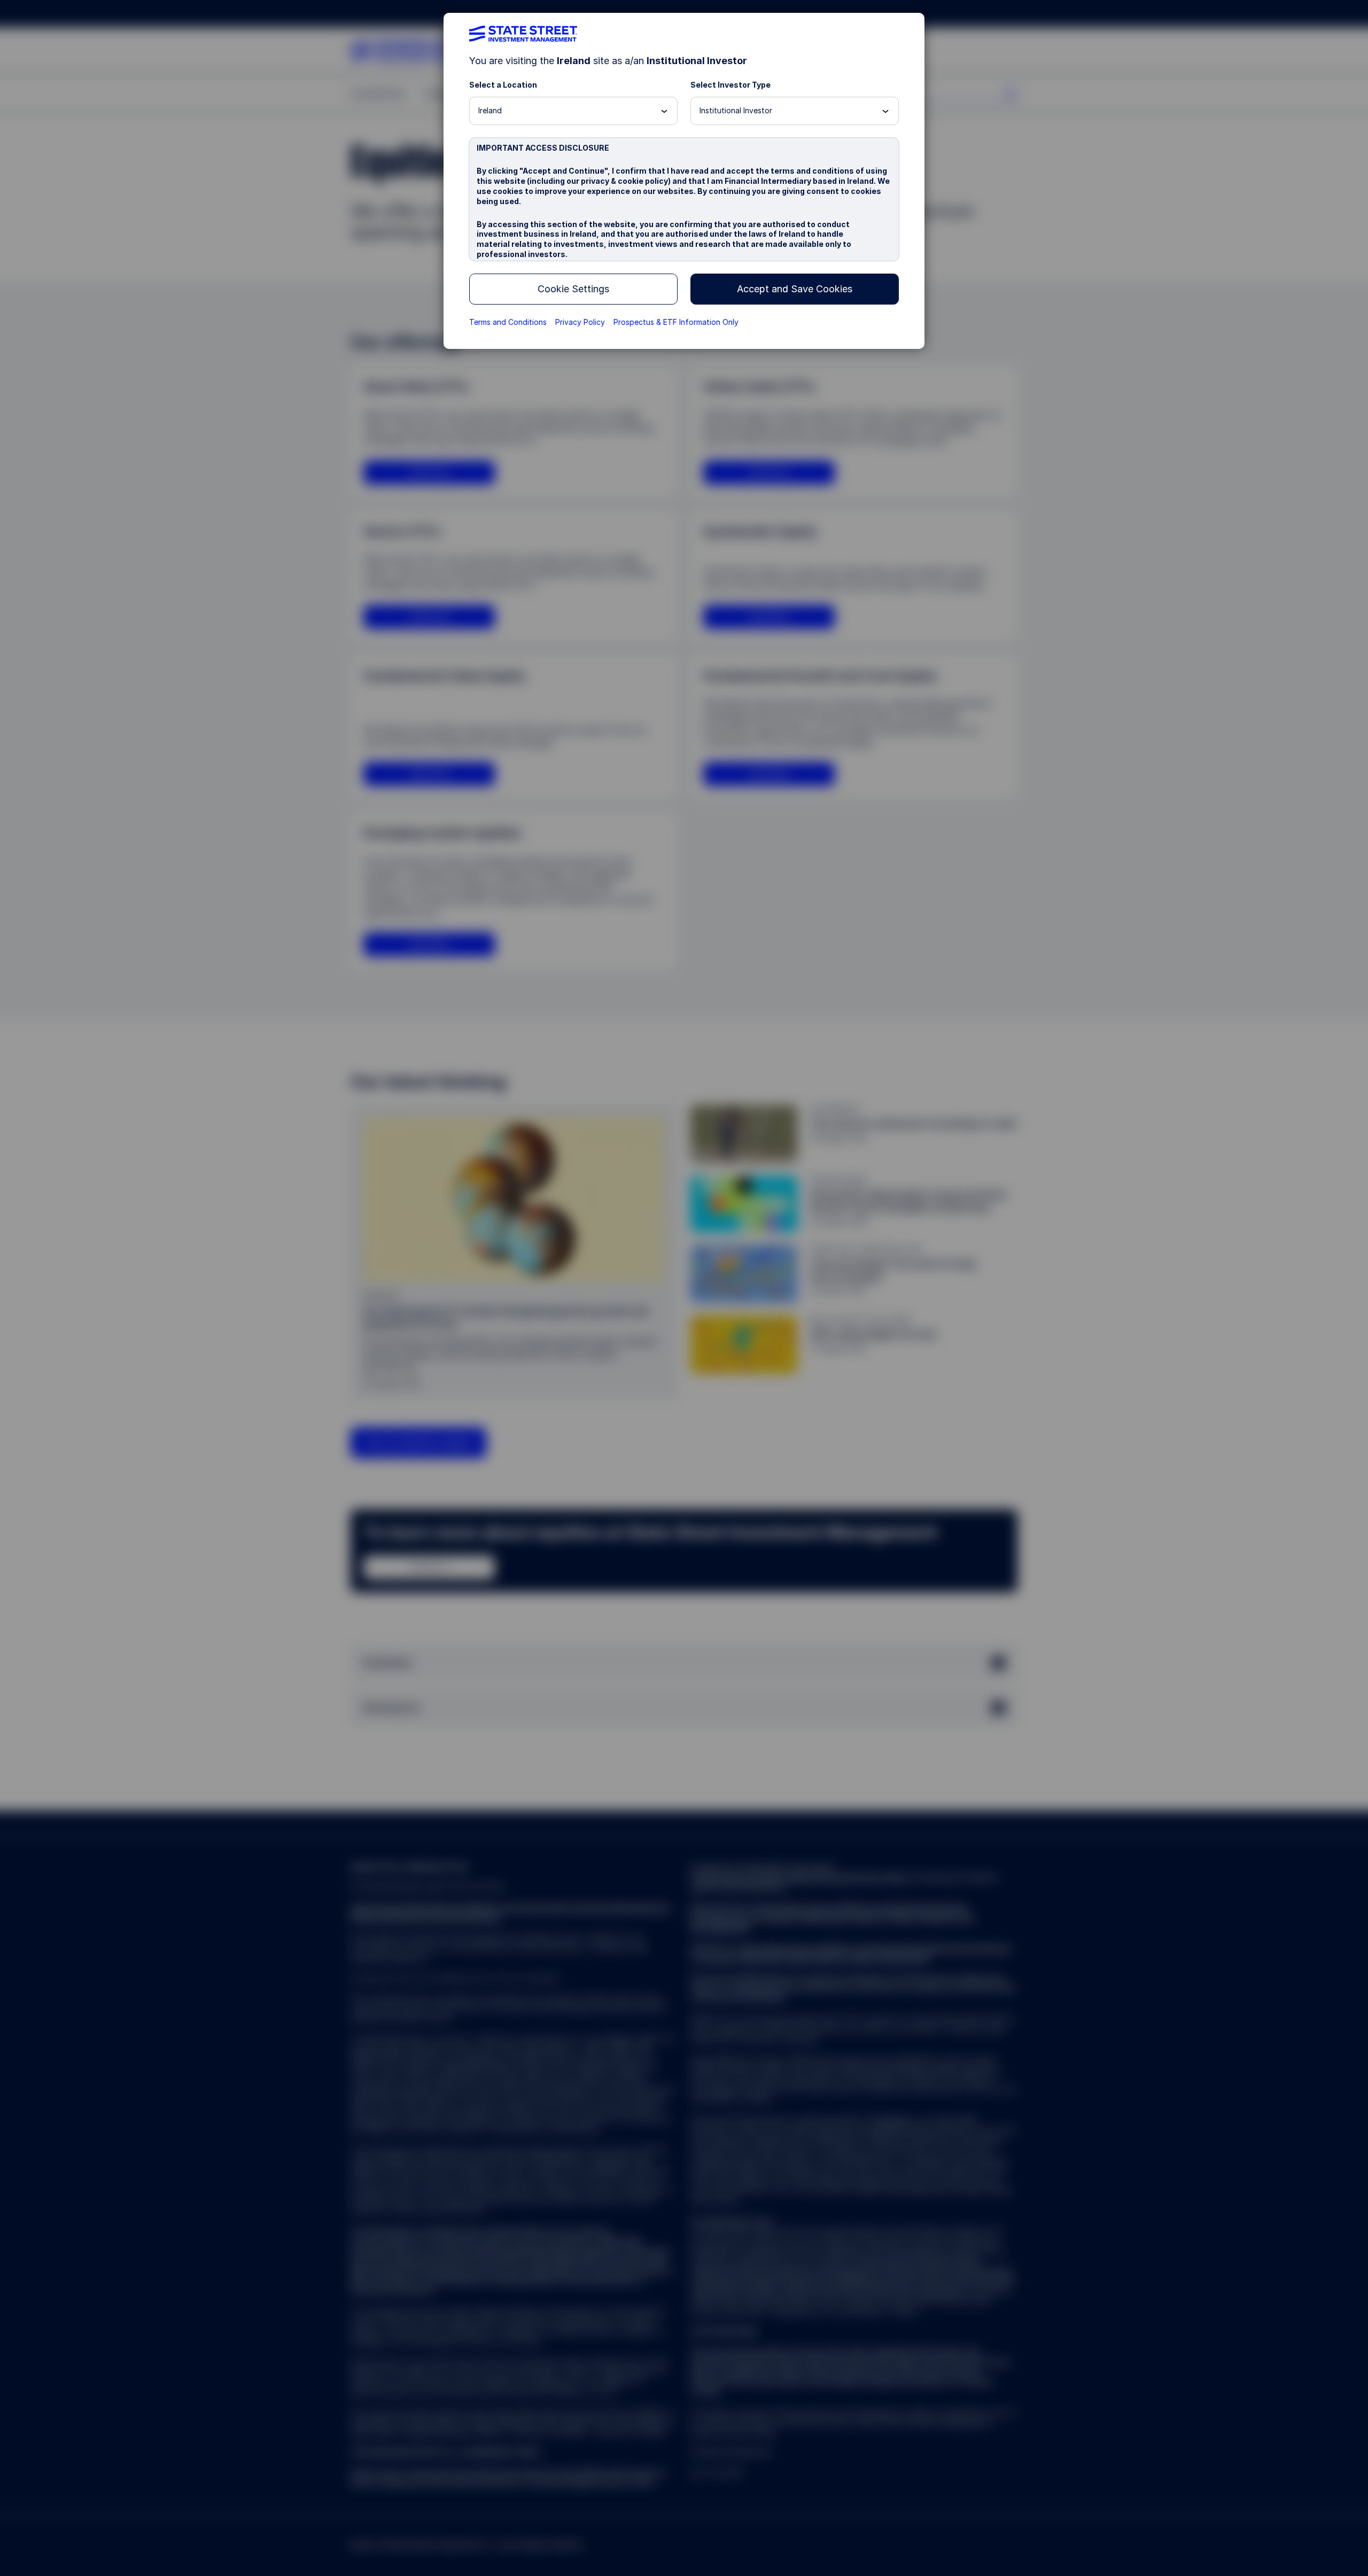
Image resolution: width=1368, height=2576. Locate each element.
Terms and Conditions (508, 322)
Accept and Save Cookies (795, 289)
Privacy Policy (580, 322)
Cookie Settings (573, 289)
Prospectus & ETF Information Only (676, 322)
